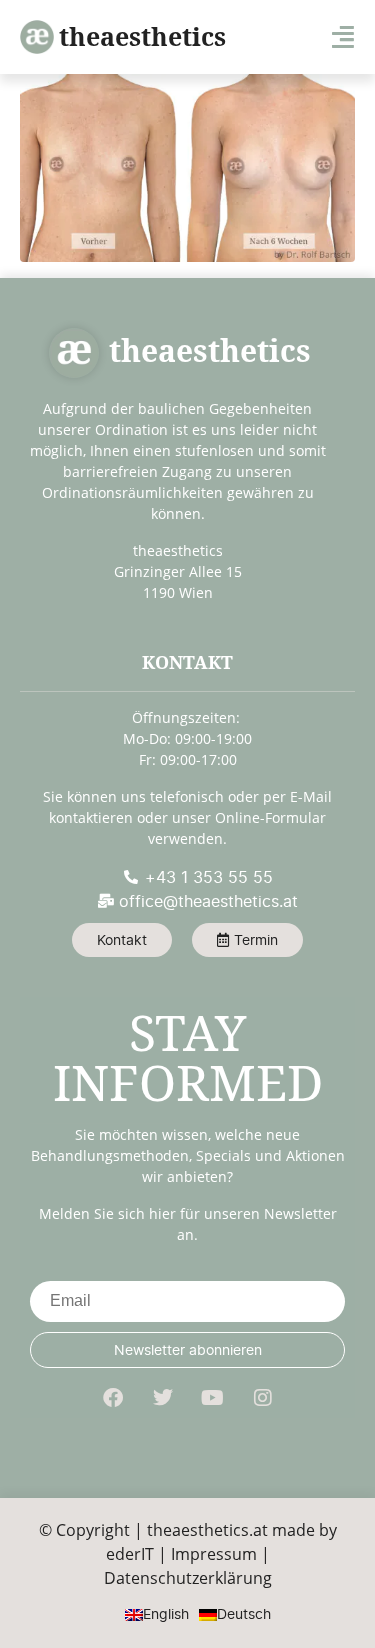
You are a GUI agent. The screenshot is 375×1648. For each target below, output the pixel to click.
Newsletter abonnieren (188, 1349)
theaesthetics (142, 36)
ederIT (130, 1554)
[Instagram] (263, 1398)
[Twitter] (163, 1398)
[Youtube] (213, 1398)
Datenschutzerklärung (188, 1578)
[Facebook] (113, 1398)
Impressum (214, 1554)
